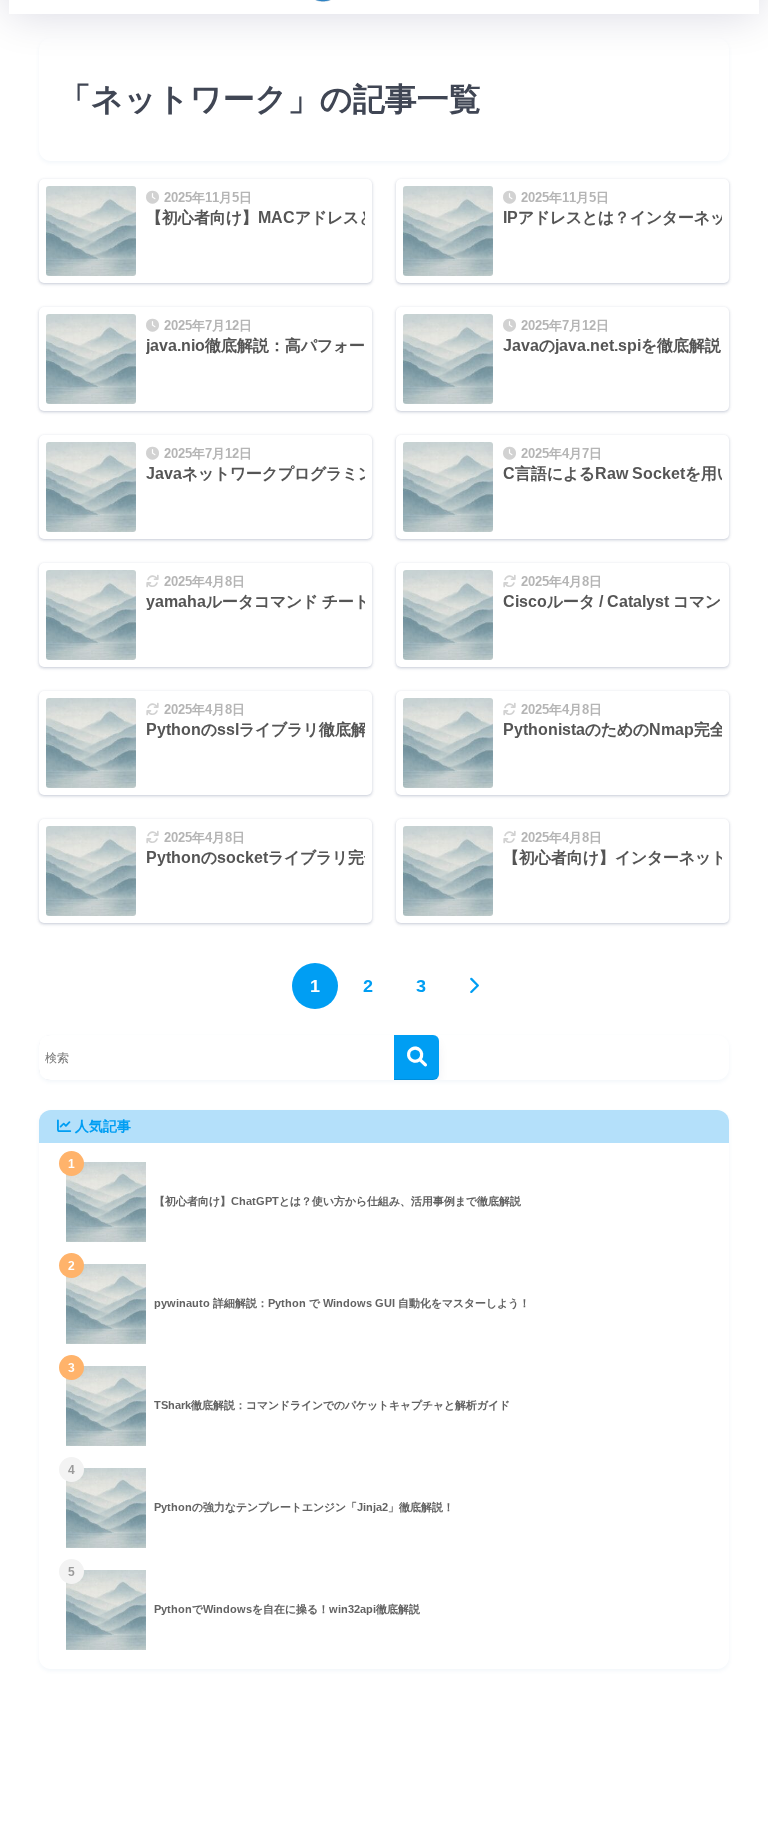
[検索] (416, 1057)
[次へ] (474, 986)
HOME (396, 1757)
